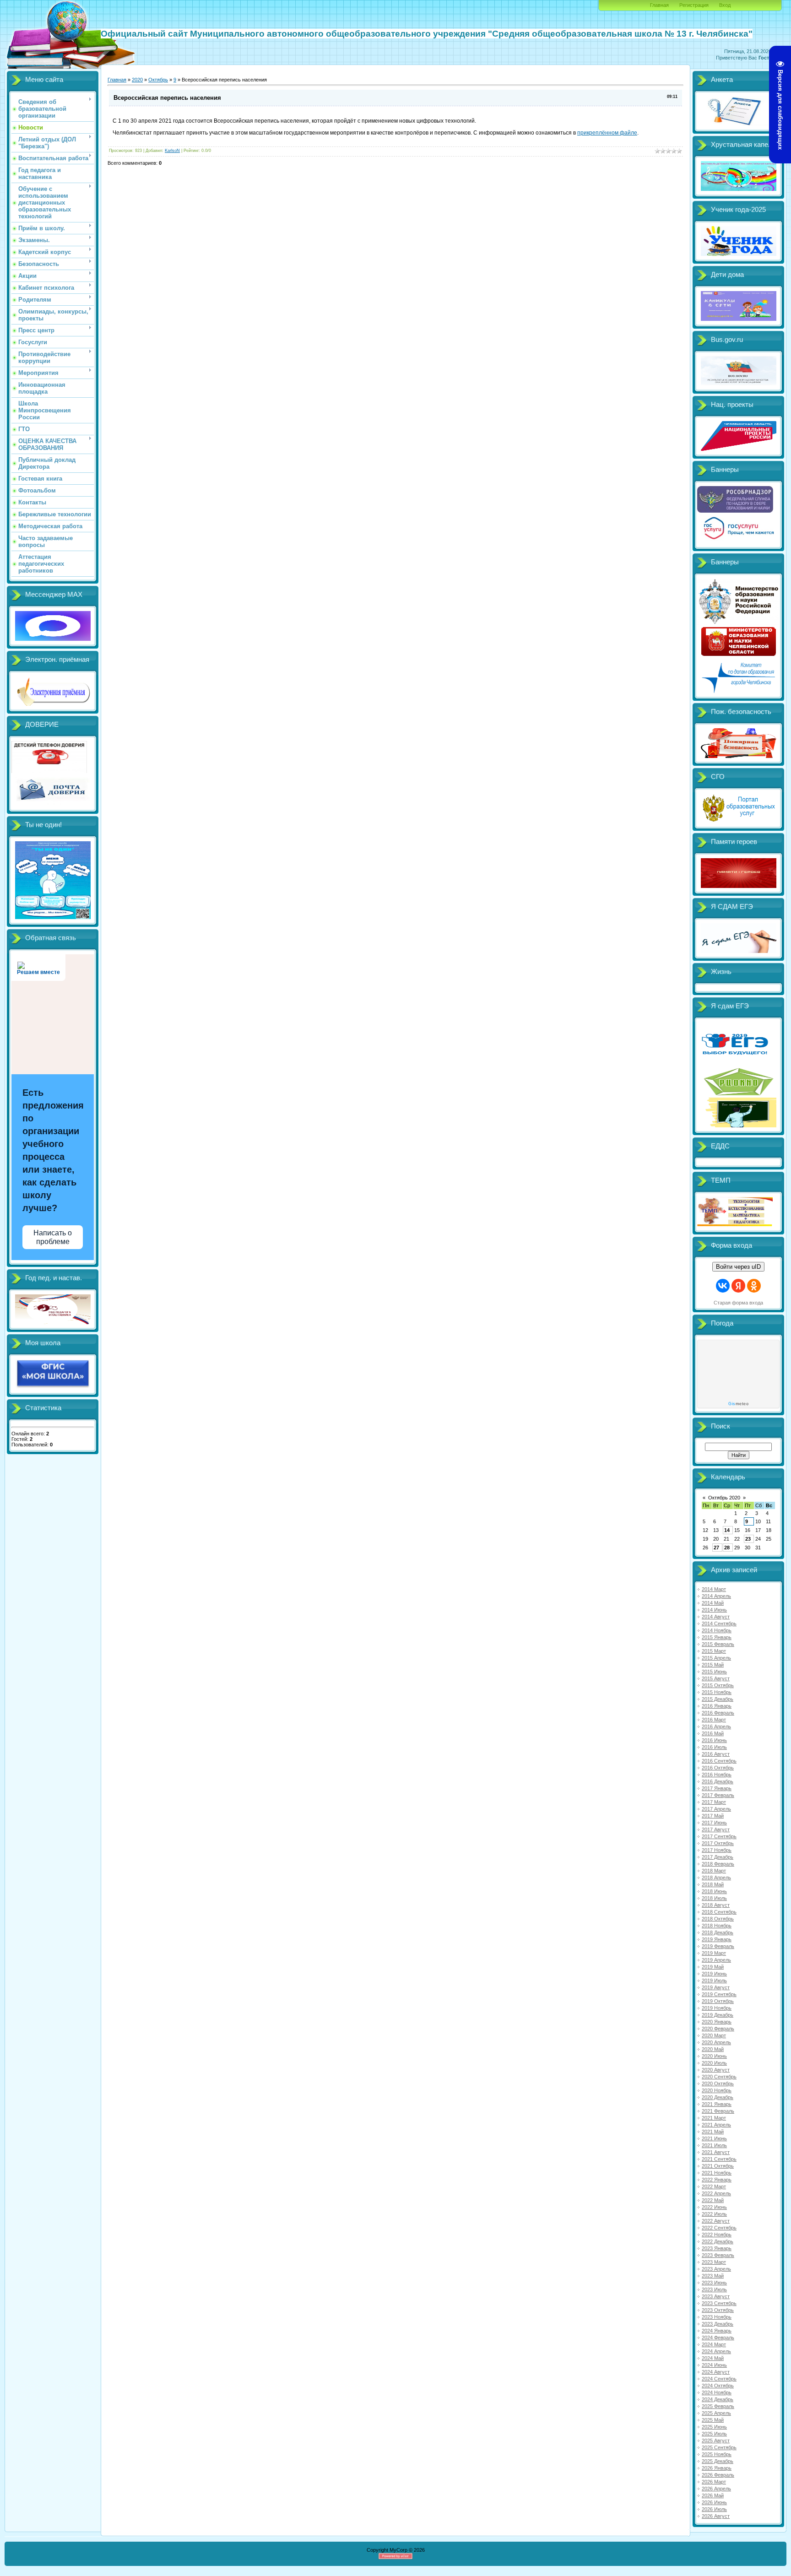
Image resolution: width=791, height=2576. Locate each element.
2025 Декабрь (718, 2461)
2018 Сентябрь (719, 1912)
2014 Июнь (714, 1610)
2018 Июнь (714, 1891)
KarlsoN (172, 151)
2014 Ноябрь (717, 1630)
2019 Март (714, 1953)
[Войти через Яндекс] (738, 1286)
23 (748, 1539)
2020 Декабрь (718, 2097)
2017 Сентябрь (719, 1836)
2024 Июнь (714, 2365)
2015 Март (714, 1651)
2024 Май (713, 2358)
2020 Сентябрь (719, 2077)
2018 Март (714, 1871)
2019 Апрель (716, 1960)
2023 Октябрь (718, 2310)
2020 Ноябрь (717, 2090)
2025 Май (713, 2420)
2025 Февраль (718, 2406)
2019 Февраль (718, 1946)
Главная (659, 5)
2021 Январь (717, 2104)
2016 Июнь (714, 1740)
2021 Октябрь (718, 2166)
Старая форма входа (738, 1303)
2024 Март (714, 2344)
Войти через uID (738, 1267)
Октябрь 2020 (724, 1498)
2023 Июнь (714, 2283)
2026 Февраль (718, 2475)
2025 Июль (714, 2434)
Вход (725, 5)
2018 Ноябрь (717, 1926)
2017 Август (716, 1829)
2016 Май (713, 1733)
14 (727, 1530)
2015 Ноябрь (717, 1692)
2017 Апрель (716, 1809)
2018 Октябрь (718, 1919)
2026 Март (714, 2482)
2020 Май (713, 2049)
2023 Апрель (716, 2269)
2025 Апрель (716, 2413)
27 (716, 1548)
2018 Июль (714, 1898)
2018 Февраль (718, 1864)
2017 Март (714, 1802)
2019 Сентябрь (719, 1994)
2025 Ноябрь (717, 2454)
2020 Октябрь (718, 2084)
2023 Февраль (718, 2255)
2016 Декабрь (718, 1781)
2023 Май (713, 2276)
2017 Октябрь (718, 1843)
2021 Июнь (714, 2138)
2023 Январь (717, 2248)
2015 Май (713, 1665)
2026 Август (716, 2516)
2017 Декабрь (718, 1857)
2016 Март (714, 1720)
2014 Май (713, 1603)
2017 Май (713, 1816)
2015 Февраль (718, 1644)
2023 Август (716, 2296)
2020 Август (716, 2070)
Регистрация (694, 5)
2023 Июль (714, 2289)
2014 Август (716, 1617)
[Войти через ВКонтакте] (723, 1286)
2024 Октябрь (718, 2386)
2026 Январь (717, 2468)
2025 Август (716, 2441)
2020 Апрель (716, 2042)
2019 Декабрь (718, 2015)
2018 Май (713, 1884)
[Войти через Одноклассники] (754, 1286)
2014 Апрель (716, 1596)
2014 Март (714, 1589)
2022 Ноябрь (717, 2235)
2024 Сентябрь (719, 2379)
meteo (738, 1404)
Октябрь (158, 80)
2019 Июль (714, 1981)
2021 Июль (714, 2145)
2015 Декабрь (718, 1699)
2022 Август (716, 2221)
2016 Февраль (718, 1713)
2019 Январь (717, 1939)
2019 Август (716, 1987)
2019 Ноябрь (717, 2008)
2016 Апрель (716, 1726)
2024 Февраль (718, 2338)
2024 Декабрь (718, 2399)
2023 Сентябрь (719, 2303)
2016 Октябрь (718, 1768)
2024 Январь (717, 2331)
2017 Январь (717, 1788)
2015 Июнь (714, 1672)
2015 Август (716, 1678)
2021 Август (716, 2152)
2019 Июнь (714, 1974)
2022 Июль (714, 2214)
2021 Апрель (716, 2125)
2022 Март (714, 2186)
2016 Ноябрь (717, 1775)
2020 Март (714, 2035)
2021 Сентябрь (719, 2159)
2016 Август (716, 1754)
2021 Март (714, 2118)
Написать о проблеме (53, 1237)
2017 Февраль (718, 1795)
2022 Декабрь (718, 2241)
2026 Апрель (716, 2489)
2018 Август (716, 1905)
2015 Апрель (716, 1658)
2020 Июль (714, 2063)
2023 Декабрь (718, 2324)
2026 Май (713, 2495)
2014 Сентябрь (719, 1624)
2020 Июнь (714, 2056)
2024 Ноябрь (717, 2392)
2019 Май (713, 1967)
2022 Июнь (714, 2207)
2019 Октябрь (718, 2001)
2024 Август (716, 2372)
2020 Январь (717, 2022)
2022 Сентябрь (719, 2228)
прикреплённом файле (607, 133)
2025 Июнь (714, 2427)
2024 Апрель (716, 2351)
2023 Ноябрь (717, 2317)
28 (727, 1548)
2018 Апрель (716, 1878)
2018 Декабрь (718, 1932)
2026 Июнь (714, 2502)
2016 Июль (714, 1747)
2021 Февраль (718, 2111)
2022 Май (713, 2200)
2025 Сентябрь (719, 2447)
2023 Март (714, 2262)
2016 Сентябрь (719, 1761)
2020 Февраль (718, 2029)
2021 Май (713, 2132)
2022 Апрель (716, 2193)
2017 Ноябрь (717, 1850)
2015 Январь (717, 1637)
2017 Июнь (714, 1823)
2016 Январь (717, 1706)
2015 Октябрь (718, 1685)
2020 (137, 80)
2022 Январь (717, 2180)
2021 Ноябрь (717, 2173)
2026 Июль (714, 2509)
